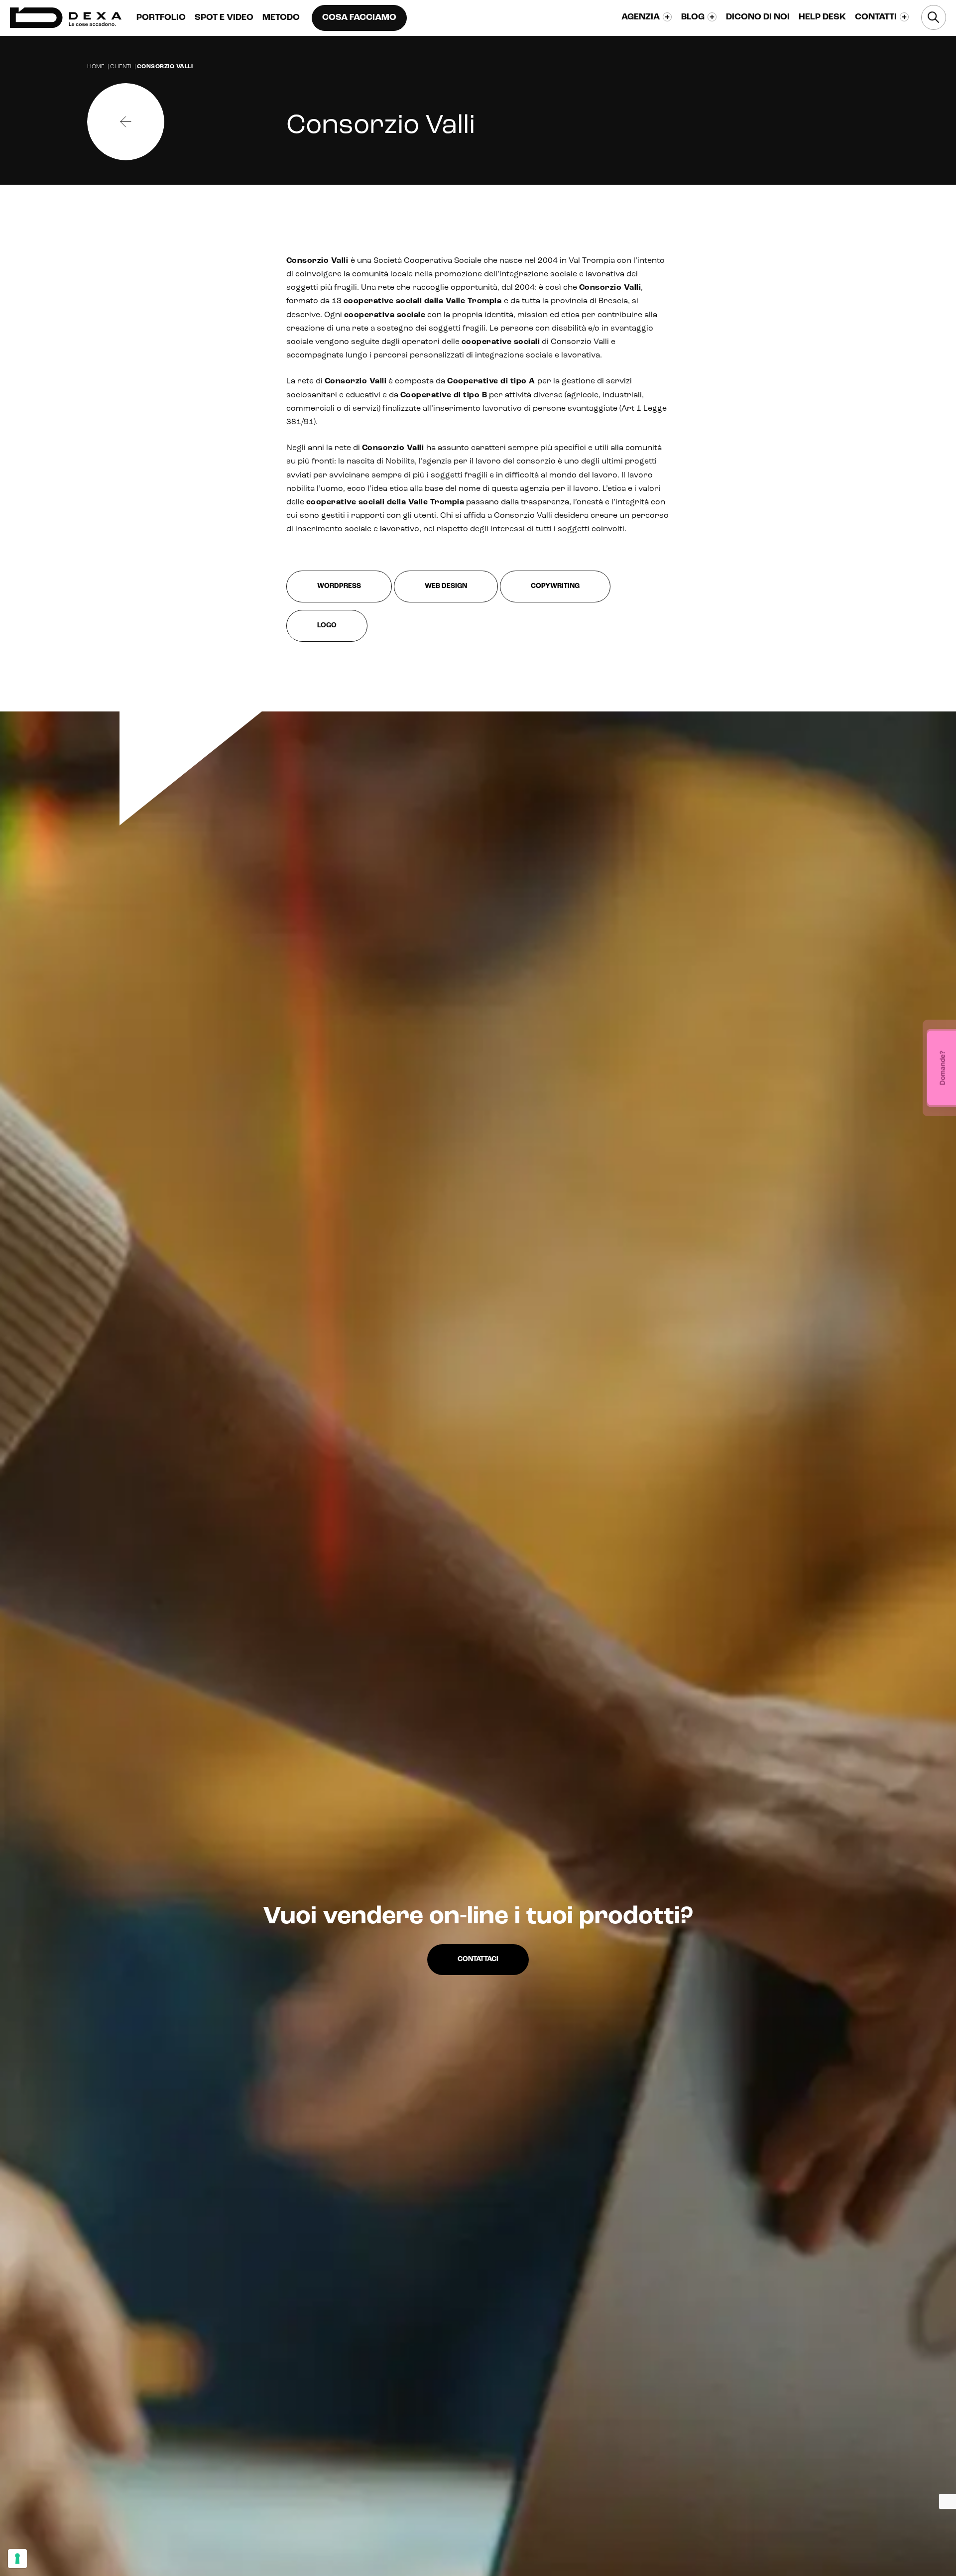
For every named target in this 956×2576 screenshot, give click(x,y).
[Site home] (66, 18)
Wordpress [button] (339, 586)
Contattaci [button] (478, 1959)
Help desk (822, 17)
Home (96, 67)
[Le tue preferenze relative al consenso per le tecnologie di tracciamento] (17, 2559)
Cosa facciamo (359, 18)
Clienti (121, 67)
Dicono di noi (758, 17)
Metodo (281, 18)
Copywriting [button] (555, 586)
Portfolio (161, 18)
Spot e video (224, 18)
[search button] (934, 17)
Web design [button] (446, 586)
